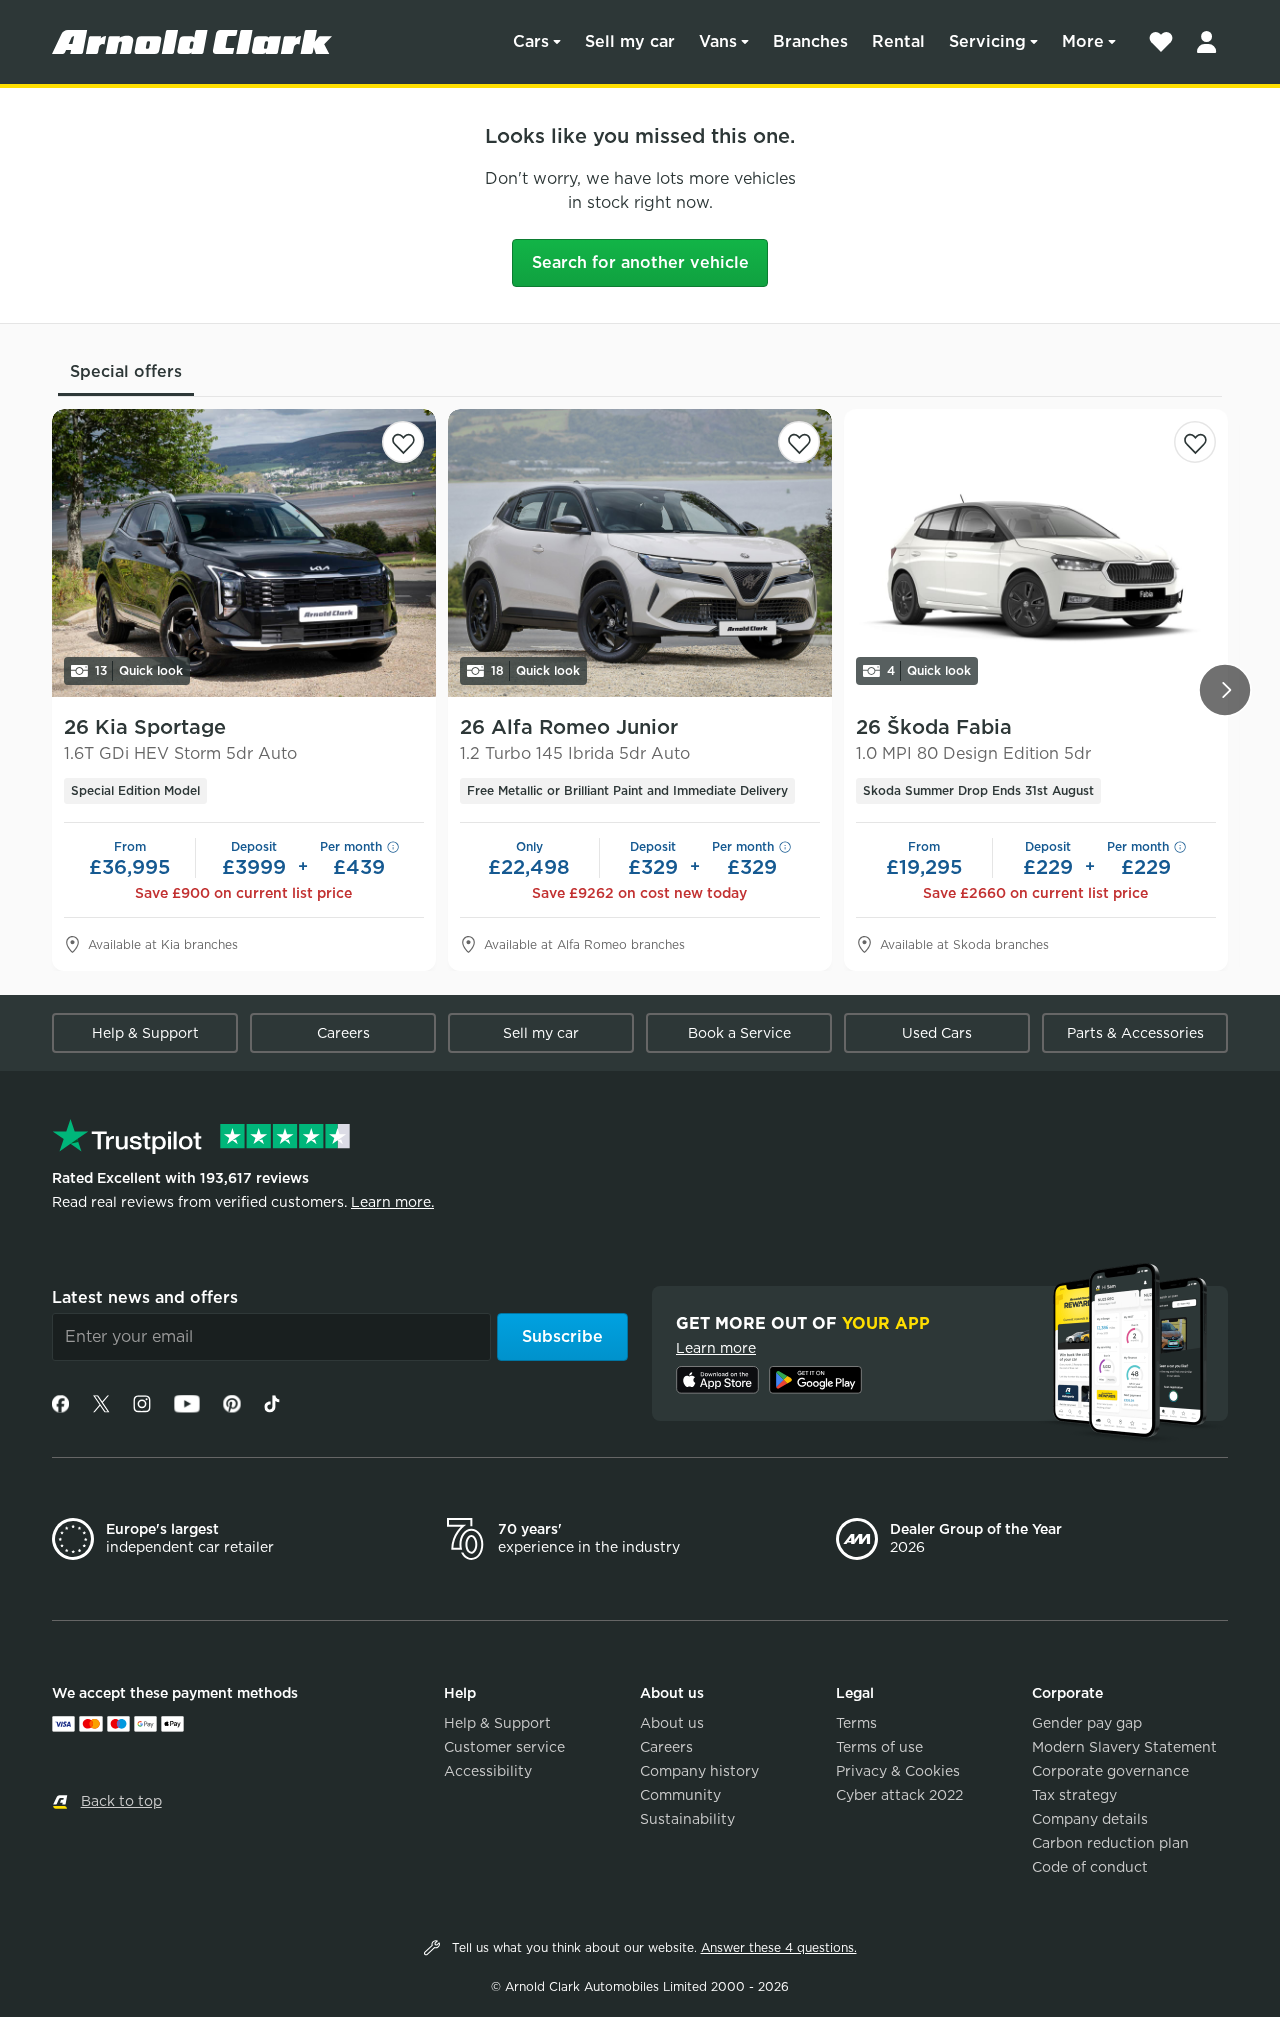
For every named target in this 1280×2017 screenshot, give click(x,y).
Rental (898, 41)
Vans (718, 41)
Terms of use (879, 1747)
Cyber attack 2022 (899, 1795)
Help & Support (145, 1033)
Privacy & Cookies (898, 1771)
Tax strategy (1074, 1795)
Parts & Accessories (1135, 1033)
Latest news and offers (145, 1297)
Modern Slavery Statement (1124, 1747)
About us (672, 1723)
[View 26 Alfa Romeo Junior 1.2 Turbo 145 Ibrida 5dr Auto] (640, 553)
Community (680, 1795)
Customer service (504, 1747)
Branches (810, 41)
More (1083, 41)
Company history (699, 1771)
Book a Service (739, 1033)
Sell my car (630, 41)
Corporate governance (1110, 1771)
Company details (1090, 1819)
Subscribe (562, 1336)
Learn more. (392, 1202)
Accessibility (488, 1771)
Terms (856, 1723)
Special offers (126, 371)
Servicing (987, 41)
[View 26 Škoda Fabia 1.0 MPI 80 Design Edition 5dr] (1036, 553)
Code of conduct (1090, 1867)
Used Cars (937, 1033)
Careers (343, 1033)
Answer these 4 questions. (779, 1947)
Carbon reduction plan (1110, 1843)
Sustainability (687, 1819)
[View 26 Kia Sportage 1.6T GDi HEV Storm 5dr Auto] (244, 553)
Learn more (716, 1348)
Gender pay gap (1087, 1723)
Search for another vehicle (640, 262)
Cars (531, 41)
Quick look (139, 670)
